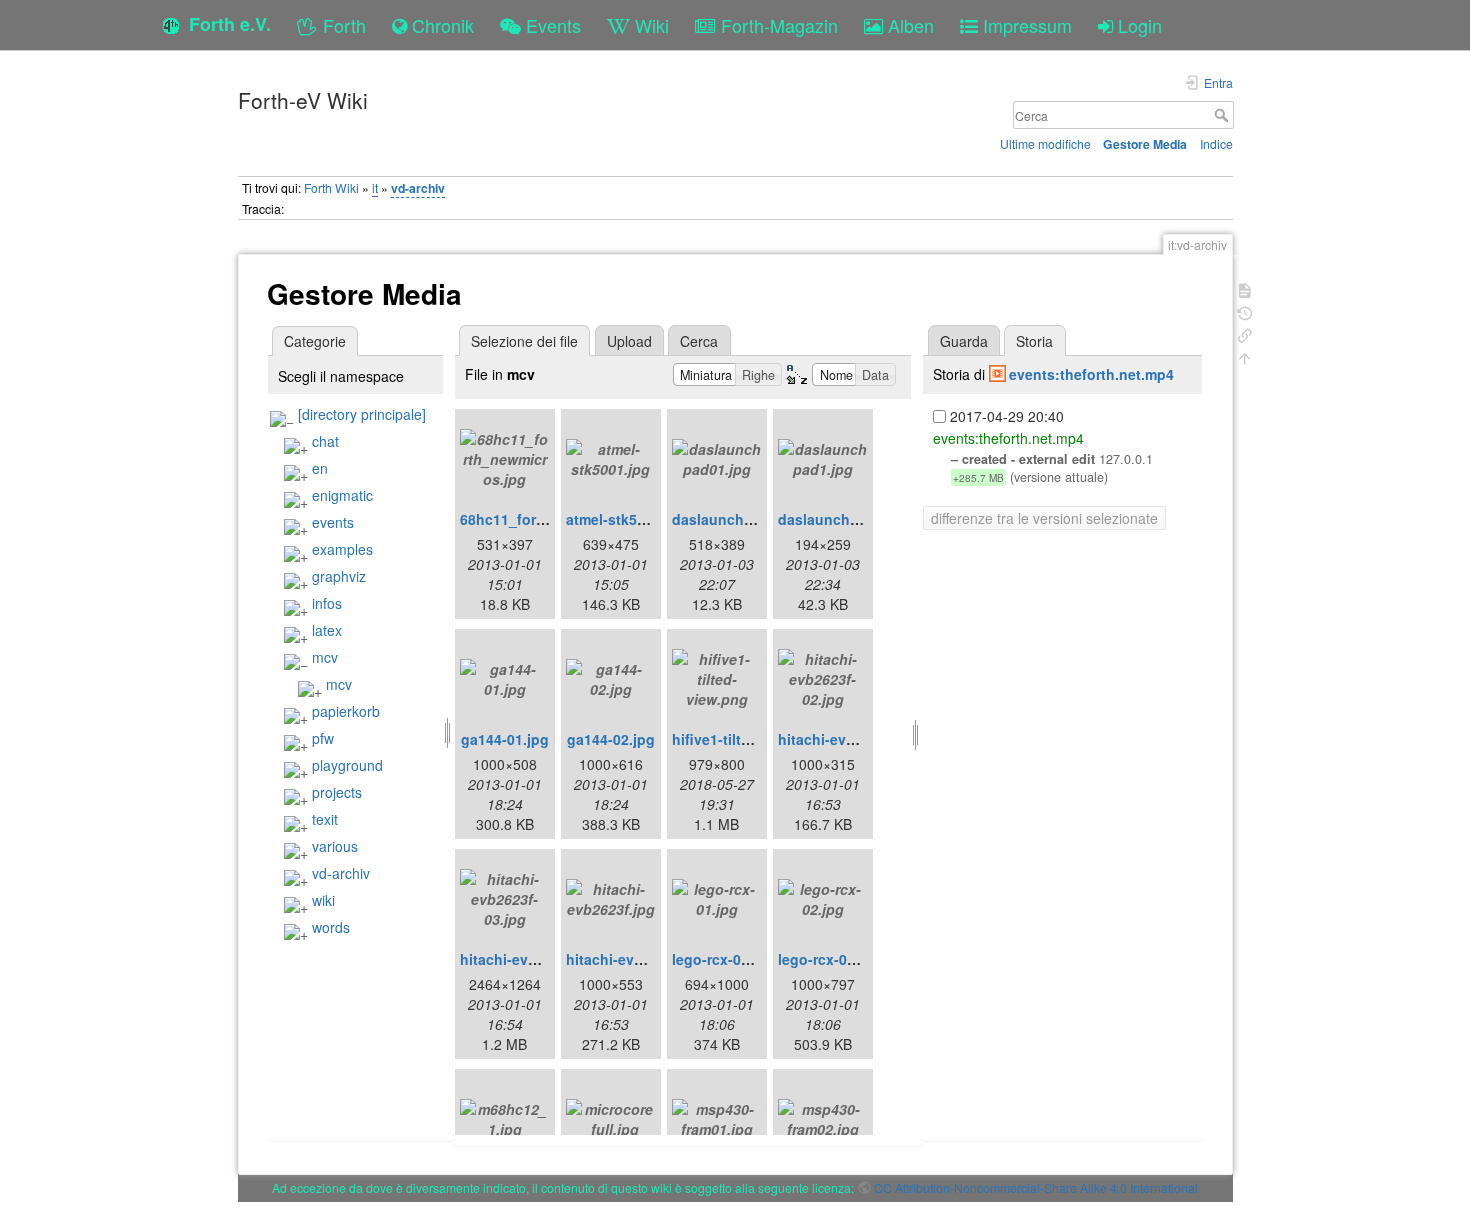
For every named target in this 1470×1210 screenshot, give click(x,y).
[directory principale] (362, 414)
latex (327, 630)
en (320, 468)
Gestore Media (1145, 144)
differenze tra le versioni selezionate (1044, 518)
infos (327, 603)
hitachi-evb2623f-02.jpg (858, 739)
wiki (323, 900)
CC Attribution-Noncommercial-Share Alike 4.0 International (1036, 1187)
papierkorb (346, 711)
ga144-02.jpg (611, 739)
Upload (629, 341)
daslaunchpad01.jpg (742, 519)
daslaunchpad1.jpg (844, 519)
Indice (1216, 143)
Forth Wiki (331, 187)
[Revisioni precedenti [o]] (1245, 311)
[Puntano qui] (1245, 333)
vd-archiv (418, 188)
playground (347, 765)
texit (325, 819)
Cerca (1223, 115)
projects (337, 792)
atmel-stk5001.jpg (626, 519)
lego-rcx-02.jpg (829, 959)
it (375, 187)
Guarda (964, 341)
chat (325, 441)
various (335, 846)
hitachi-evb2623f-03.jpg (540, 959)
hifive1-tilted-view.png (748, 739)
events (333, 522)
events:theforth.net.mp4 (1091, 374)
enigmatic (342, 495)
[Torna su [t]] (1245, 356)
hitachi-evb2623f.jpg (636, 959)
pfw (323, 738)
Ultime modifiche (1045, 143)
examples (342, 549)
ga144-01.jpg (505, 739)
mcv (325, 657)
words (331, 927)
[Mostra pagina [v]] (1245, 288)
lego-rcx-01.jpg (723, 959)
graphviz (339, 576)
